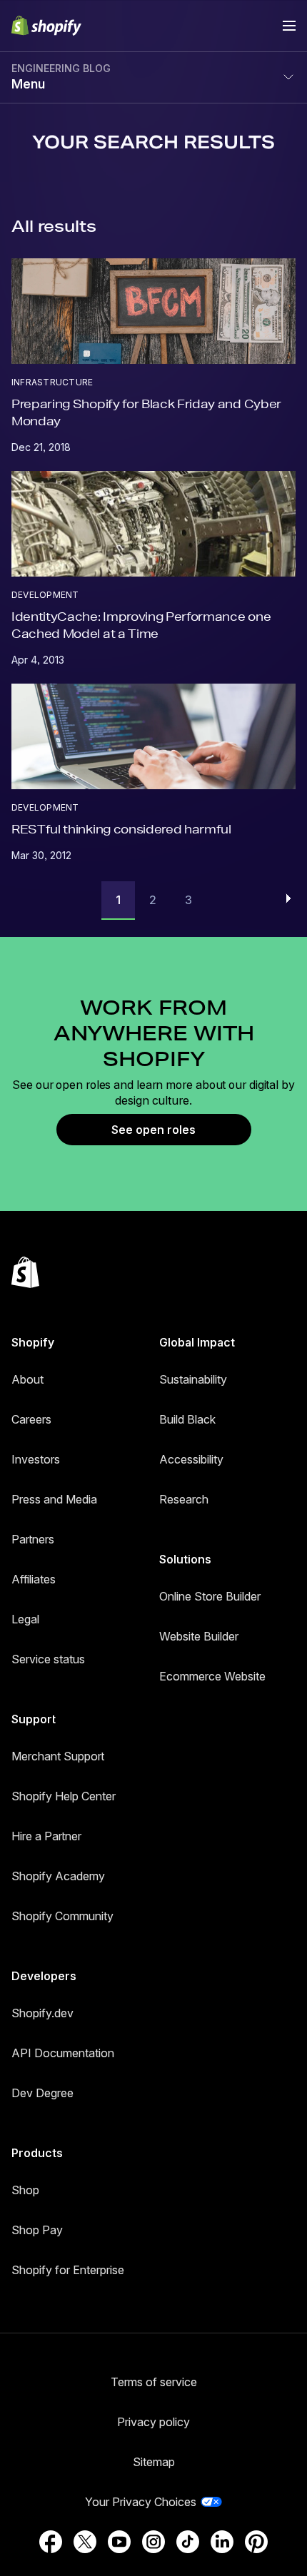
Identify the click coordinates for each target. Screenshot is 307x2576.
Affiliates (34, 1579)
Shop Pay (37, 2230)
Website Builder (199, 1636)
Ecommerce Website (212, 1676)
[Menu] (289, 26)
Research (184, 1499)
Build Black (187, 1419)
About (27, 1379)
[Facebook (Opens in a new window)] (51, 2542)
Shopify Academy (58, 1876)
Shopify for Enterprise (68, 2270)
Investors (36, 1459)
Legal (25, 1619)
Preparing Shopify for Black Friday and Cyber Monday (146, 412)
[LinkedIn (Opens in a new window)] (222, 2542)
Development (45, 595)
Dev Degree (42, 2093)
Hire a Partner (46, 1836)
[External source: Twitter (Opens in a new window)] (85, 2542)
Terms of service (154, 2382)
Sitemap (154, 2462)
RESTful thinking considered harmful (121, 829)
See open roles (153, 1130)
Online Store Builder (210, 1596)
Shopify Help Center (64, 1796)
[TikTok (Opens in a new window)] (188, 2542)
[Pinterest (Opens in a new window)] (256, 2542)
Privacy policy (153, 2422)
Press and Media (54, 1499)
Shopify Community (62, 1916)
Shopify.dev (42, 2013)
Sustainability (193, 1379)
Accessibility (191, 1459)
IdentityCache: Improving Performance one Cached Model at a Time (141, 625)
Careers (31, 1419)
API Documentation (63, 2053)
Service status (48, 1659)
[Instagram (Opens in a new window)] (153, 2542)
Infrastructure (52, 382)
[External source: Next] (288, 898)
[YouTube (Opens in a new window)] (119, 2542)
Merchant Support (58, 1756)
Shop (25, 2190)
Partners (33, 1539)
